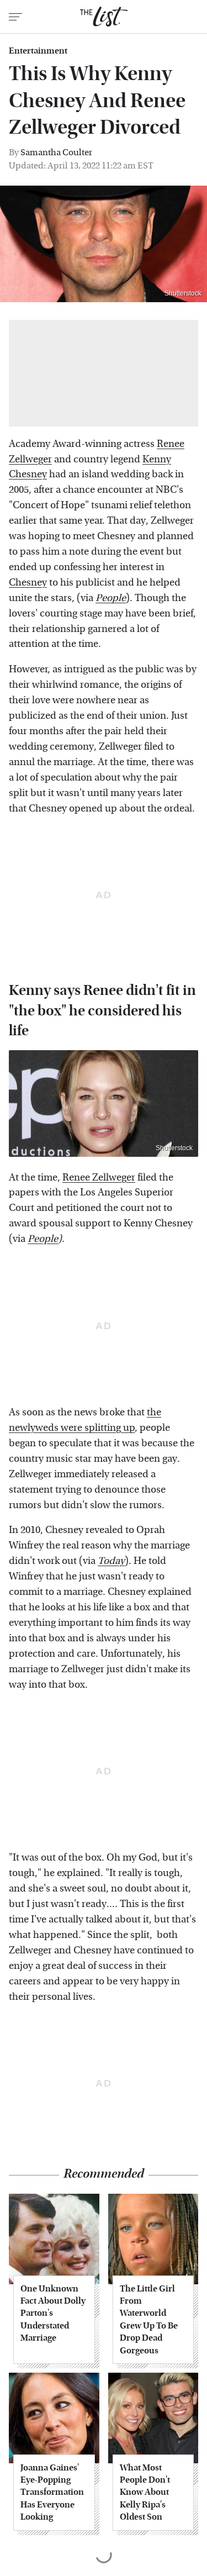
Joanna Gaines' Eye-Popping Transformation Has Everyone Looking (52, 2492)
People (43, 1239)
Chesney (28, 583)
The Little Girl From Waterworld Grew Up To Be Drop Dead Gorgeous (149, 2319)
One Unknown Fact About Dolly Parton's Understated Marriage (53, 2313)
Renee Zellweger (99, 1178)
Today (111, 1561)
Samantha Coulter (56, 152)
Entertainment (38, 51)
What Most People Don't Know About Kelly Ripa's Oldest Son (145, 2492)
